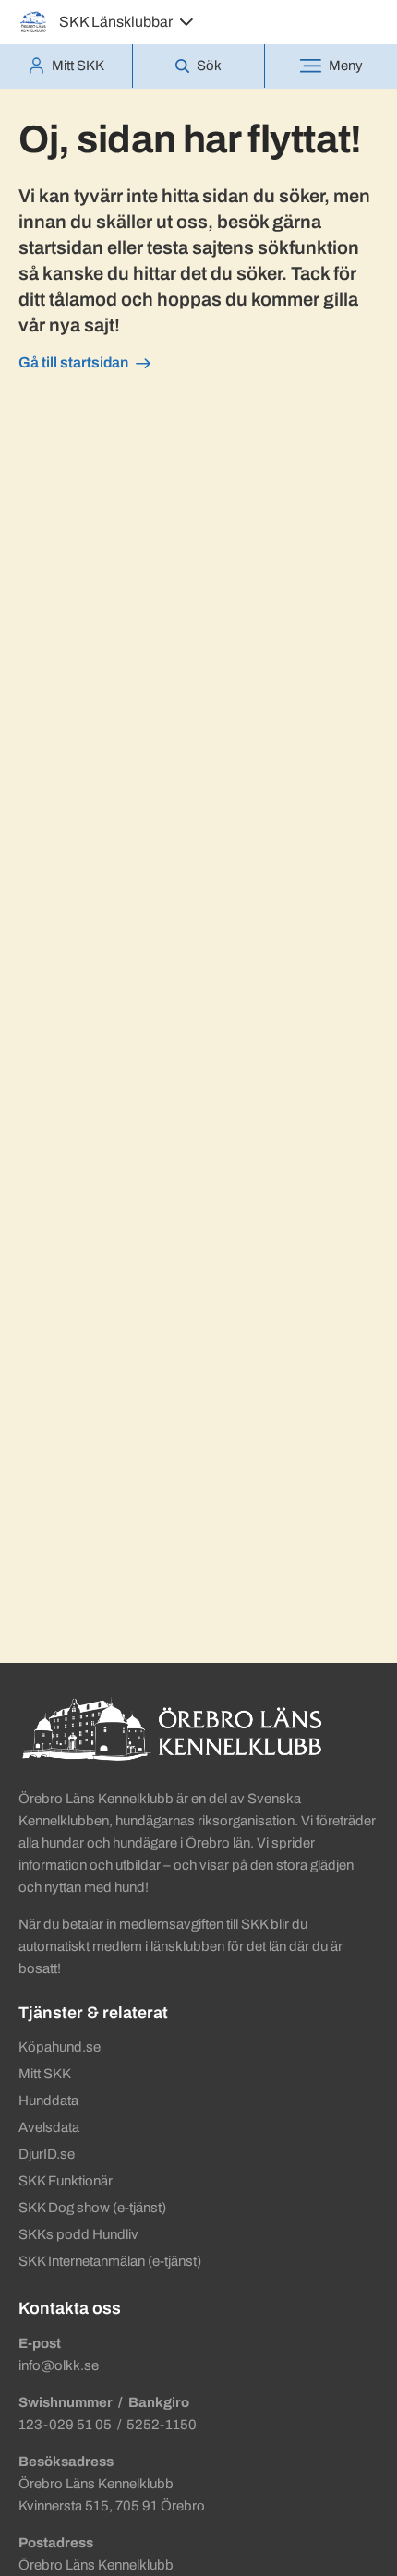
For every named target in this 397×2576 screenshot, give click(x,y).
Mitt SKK (45, 2074)
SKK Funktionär (66, 2181)
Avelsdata (49, 2127)
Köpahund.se (60, 2047)
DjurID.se (47, 2154)
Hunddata (48, 2101)
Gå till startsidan (73, 362)
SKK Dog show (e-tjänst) (92, 2208)
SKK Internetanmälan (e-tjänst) (110, 2261)
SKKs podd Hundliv (78, 2234)
